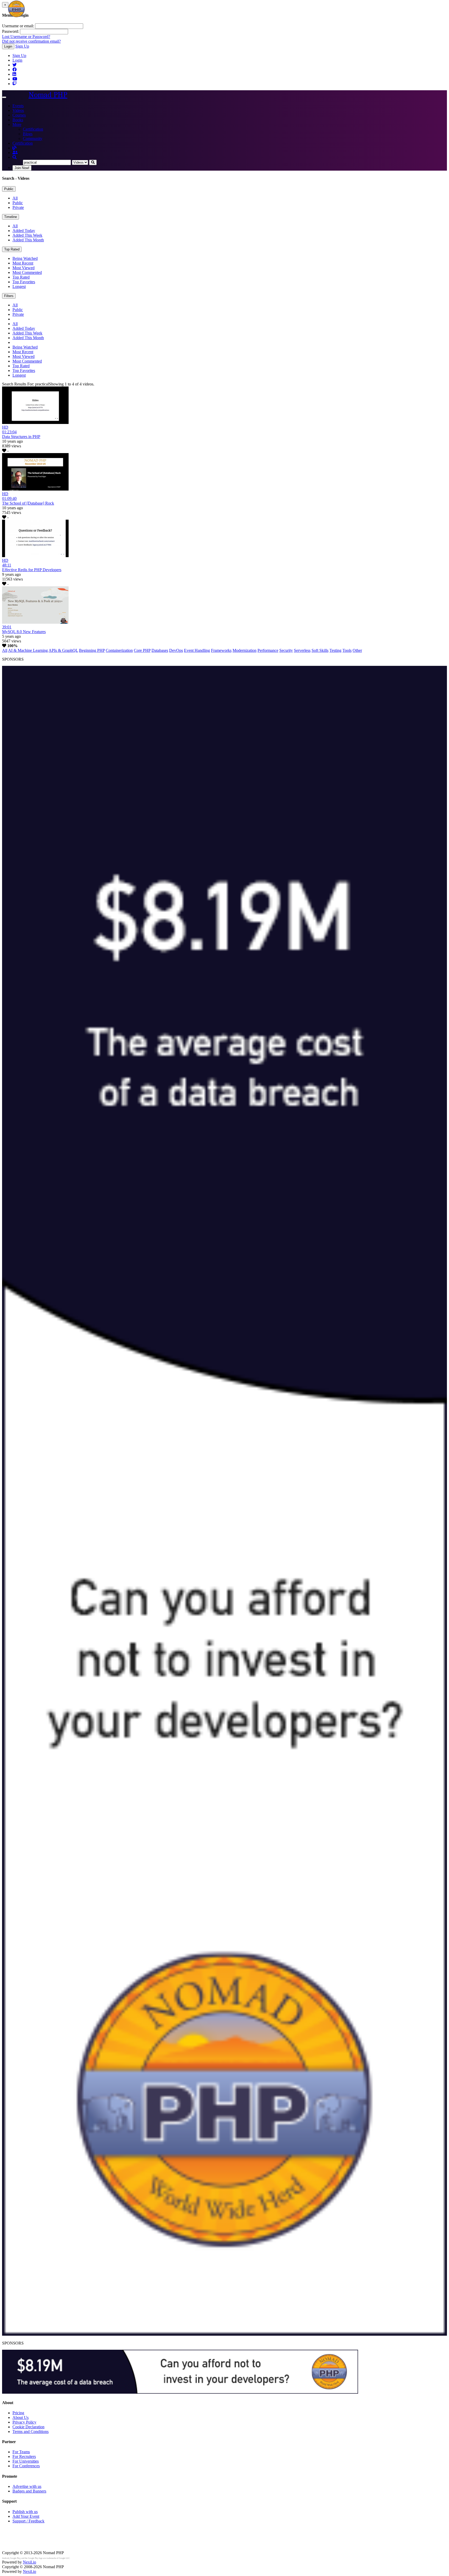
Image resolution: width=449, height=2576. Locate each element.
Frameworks (221, 650)
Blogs (28, 134)
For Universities (26, 2461)
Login (8, 46)
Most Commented (27, 272)
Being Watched (25, 258)
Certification (33, 129)
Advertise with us (27, 2486)
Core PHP (142, 650)
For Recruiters (24, 2456)
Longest (19, 286)
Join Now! (22, 168)
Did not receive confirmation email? (31, 41)
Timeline (11, 217)
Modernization (245, 650)
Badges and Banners (29, 2491)
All (15, 198)
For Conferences (26, 2466)
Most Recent (23, 263)
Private (18, 207)
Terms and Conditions (31, 2432)
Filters (9, 296)
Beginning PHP (92, 650)
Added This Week (27, 235)
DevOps (176, 650)
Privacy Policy (24, 2422)
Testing (335, 650)
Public (9, 189)
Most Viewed (24, 268)
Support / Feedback (28, 2521)
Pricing (18, 2413)
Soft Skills (320, 650)
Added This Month (28, 240)
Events (18, 106)
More (17, 124)
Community (33, 139)
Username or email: (18, 26)
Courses (19, 115)
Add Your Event (26, 2516)
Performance (268, 650)
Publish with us (25, 2512)
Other (357, 650)
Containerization (119, 650)
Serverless (302, 650)
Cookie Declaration (28, 2427)
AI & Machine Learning (28, 650)
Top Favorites (24, 282)
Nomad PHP (48, 95)
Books (18, 120)
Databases (160, 650)
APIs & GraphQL (63, 650)
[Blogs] (15, 148)
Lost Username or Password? (26, 37)
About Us (21, 2417)
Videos (18, 110)
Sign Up (22, 46)
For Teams (21, 2452)
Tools (347, 650)
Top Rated (12, 249)
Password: (11, 31)
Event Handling (197, 650)
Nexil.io (29, 2562)
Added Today (24, 231)
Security (286, 650)
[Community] (15, 153)
